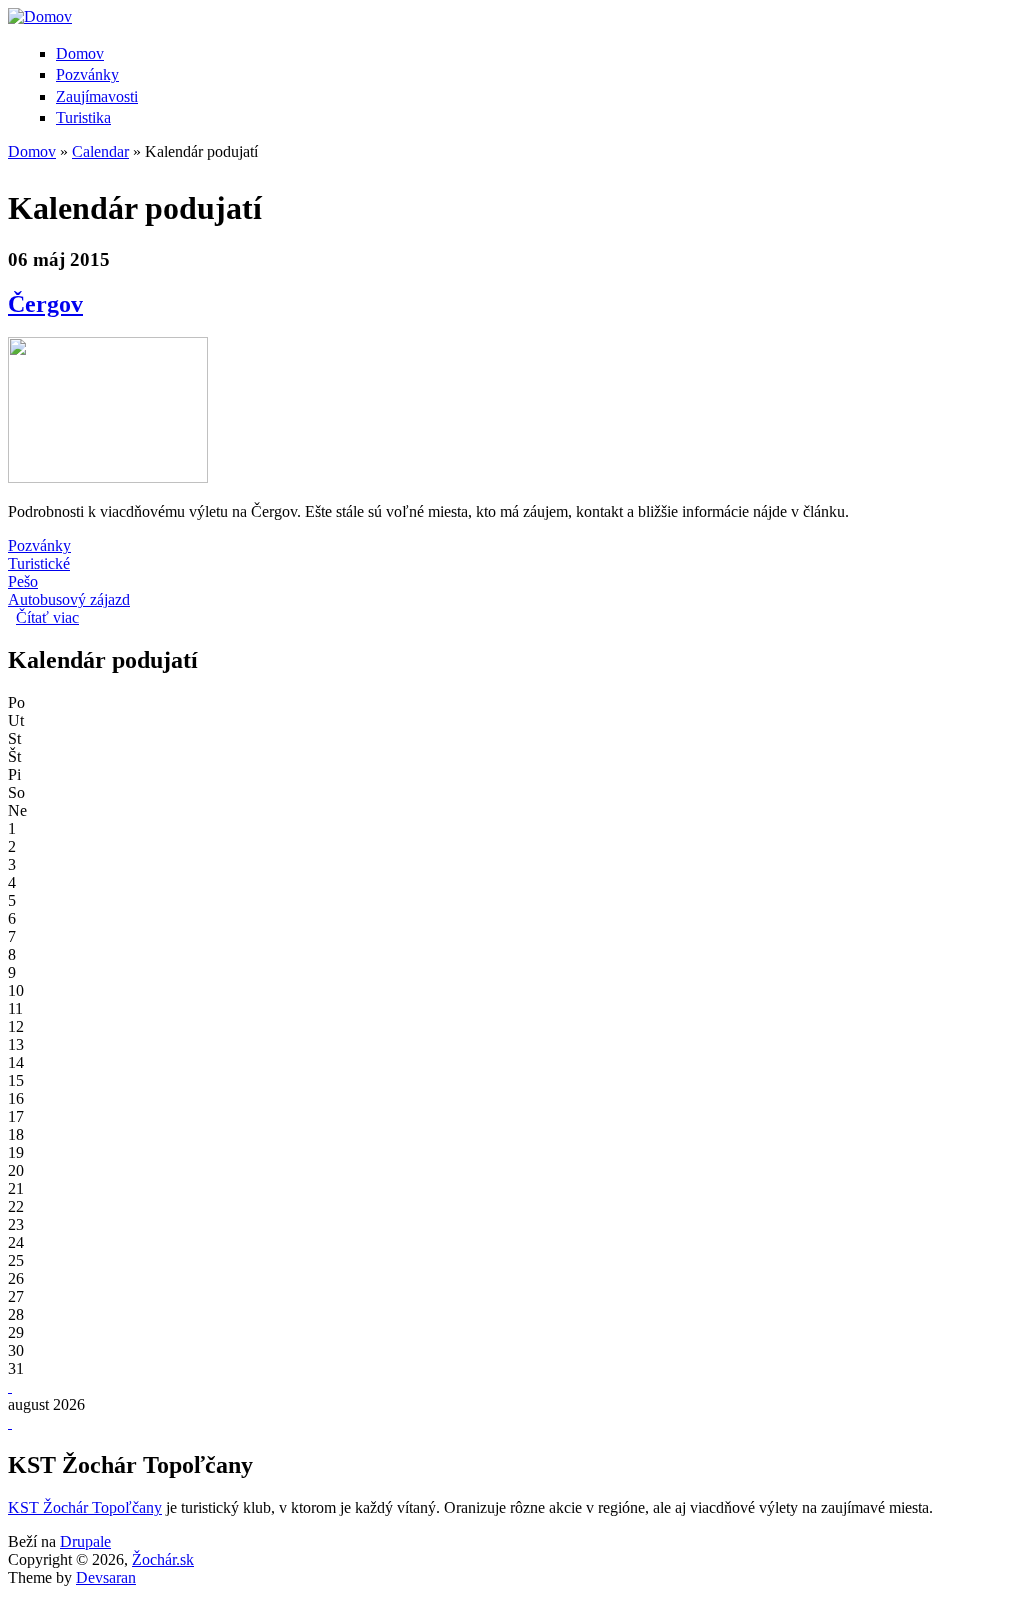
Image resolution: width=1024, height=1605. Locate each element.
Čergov (45, 304)
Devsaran (106, 1577)
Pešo (23, 581)
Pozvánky (87, 74)
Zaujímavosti (97, 96)
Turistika (83, 117)
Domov (80, 53)
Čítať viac (47, 617)
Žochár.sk (163, 1559)
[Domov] (40, 16)
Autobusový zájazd (69, 599)
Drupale (85, 1541)
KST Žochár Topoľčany (85, 1507)
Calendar (100, 151)
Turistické (39, 563)
